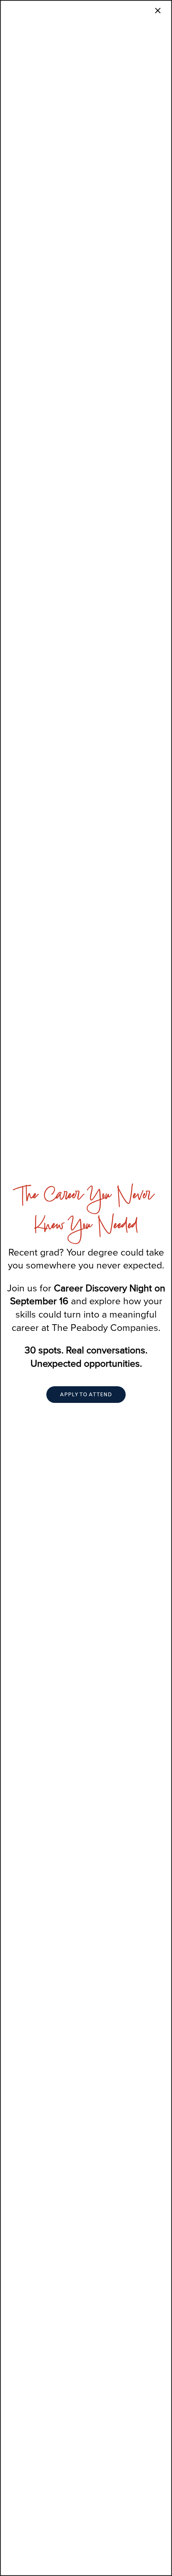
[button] (86, 1395)
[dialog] (86, 1288)
